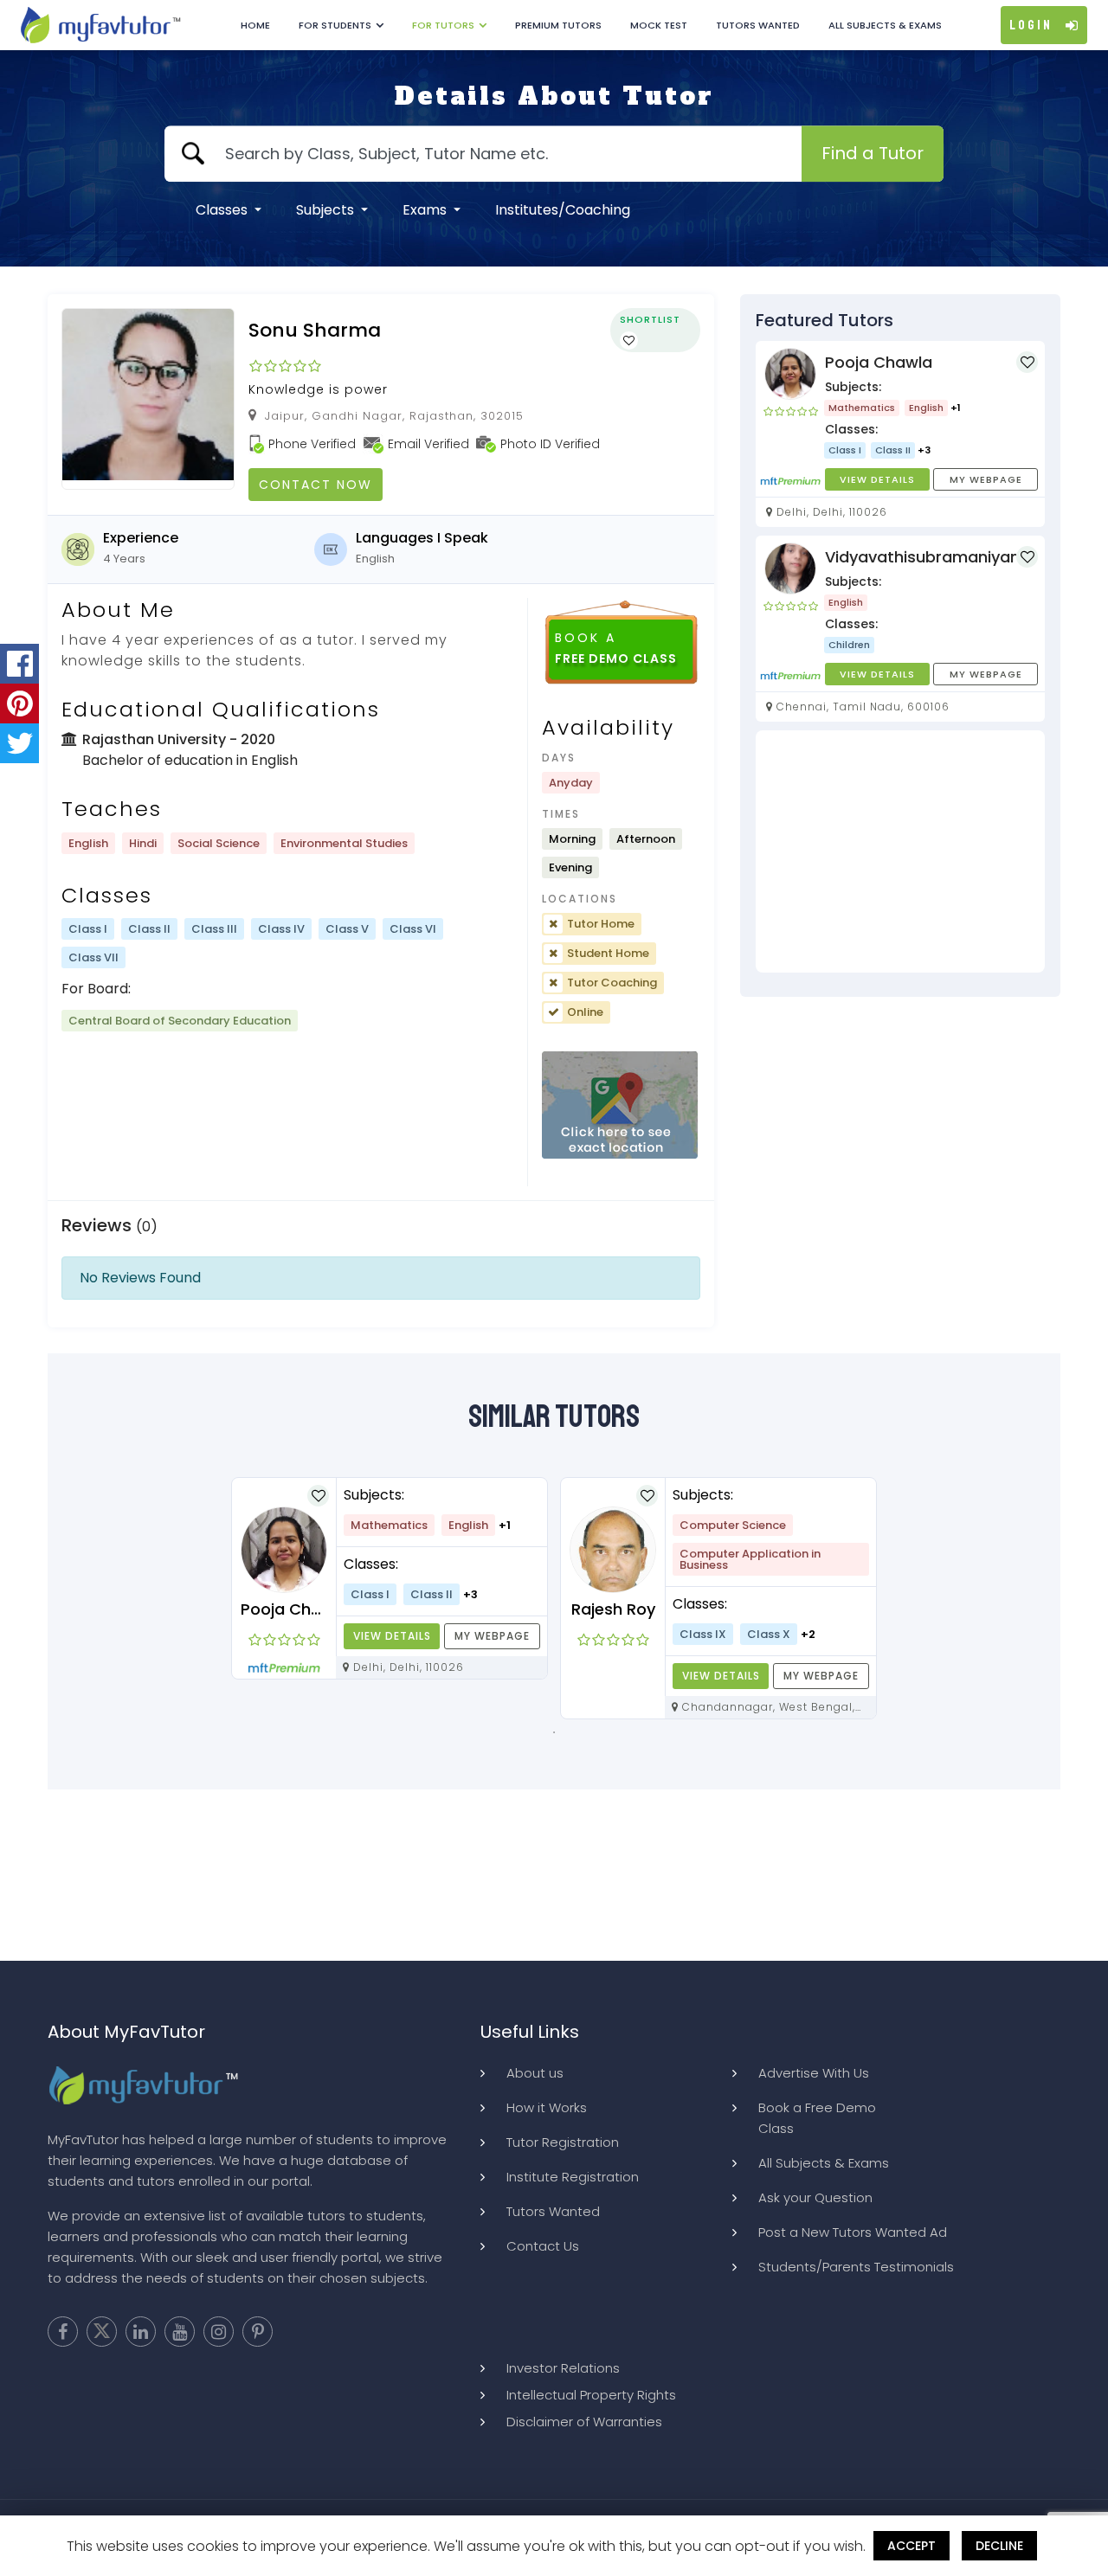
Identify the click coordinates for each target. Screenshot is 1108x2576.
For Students (335, 25)
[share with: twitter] (19, 743)
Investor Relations (563, 2368)
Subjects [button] (327, 210)
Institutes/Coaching (563, 210)
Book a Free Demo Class (817, 2118)
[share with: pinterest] (19, 703)
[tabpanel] (390, 1578)
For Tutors (443, 25)
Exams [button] (426, 210)
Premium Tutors (558, 25)
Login (1031, 25)
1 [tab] (554, 1732)
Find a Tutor (873, 153)
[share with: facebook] (19, 664)
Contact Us (543, 2246)
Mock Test (659, 25)
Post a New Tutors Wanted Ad (853, 2232)
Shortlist (650, 319)
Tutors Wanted (758, 25)
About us (535, 2073)
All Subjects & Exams (885, 25)
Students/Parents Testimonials (856, 2267)
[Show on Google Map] (620, 1105)
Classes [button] (223, 210)
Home (255, 25)
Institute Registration (573, 2177)
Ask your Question (815, 2197)
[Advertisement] (900, 851)
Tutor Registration (563, 2142)
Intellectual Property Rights (591, 2395)
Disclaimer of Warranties (584, 2422)
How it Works (547, 2107)
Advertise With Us (814, 2073)
